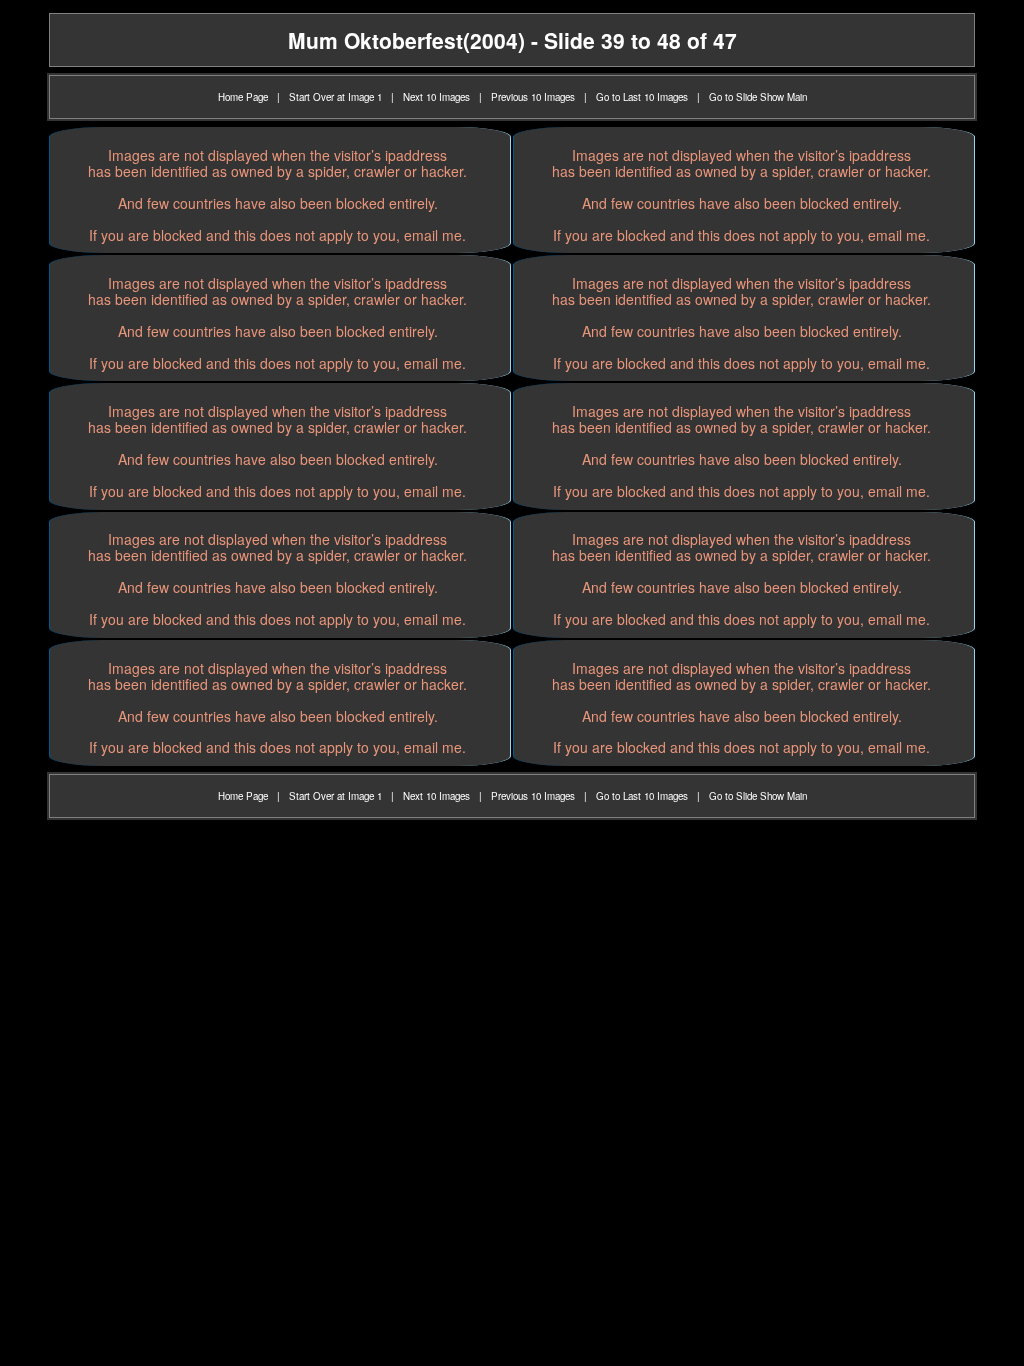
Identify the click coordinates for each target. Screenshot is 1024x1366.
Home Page (243, 97)
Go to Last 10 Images (642, 97)
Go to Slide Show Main (758, 97)
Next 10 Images (436, 97)
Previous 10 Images (533, 97)
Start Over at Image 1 (335, 97)
